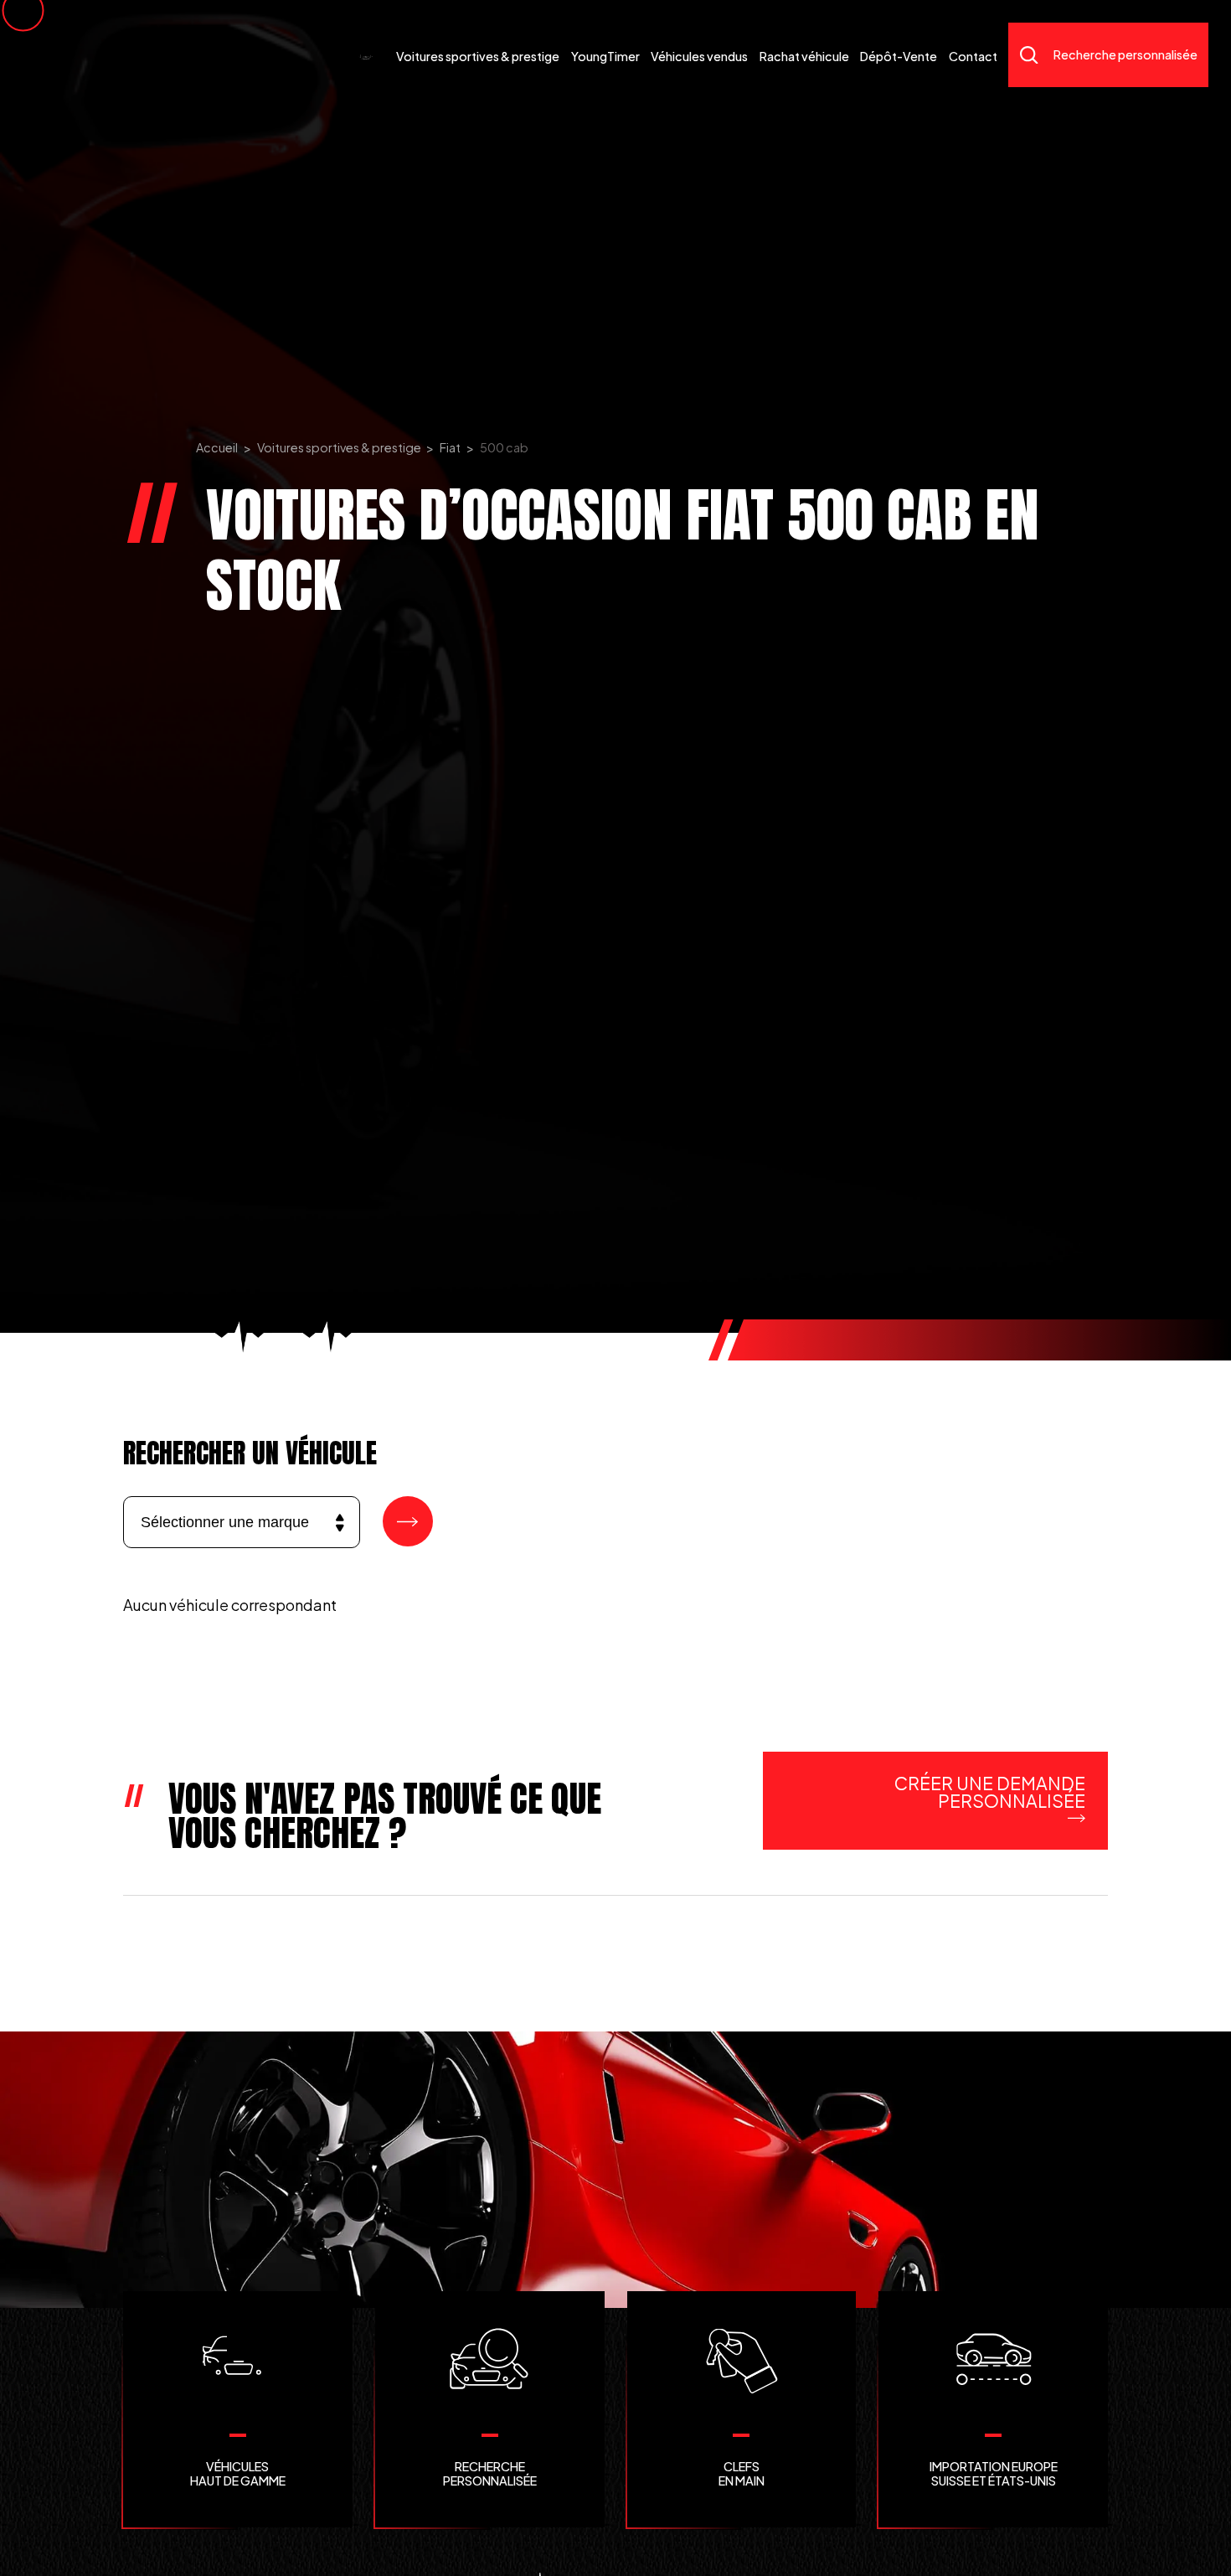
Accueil (217, 447)
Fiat (450, 447)
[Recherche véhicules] (408, 1521)
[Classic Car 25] (366, 55)
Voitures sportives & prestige (339, 447)
